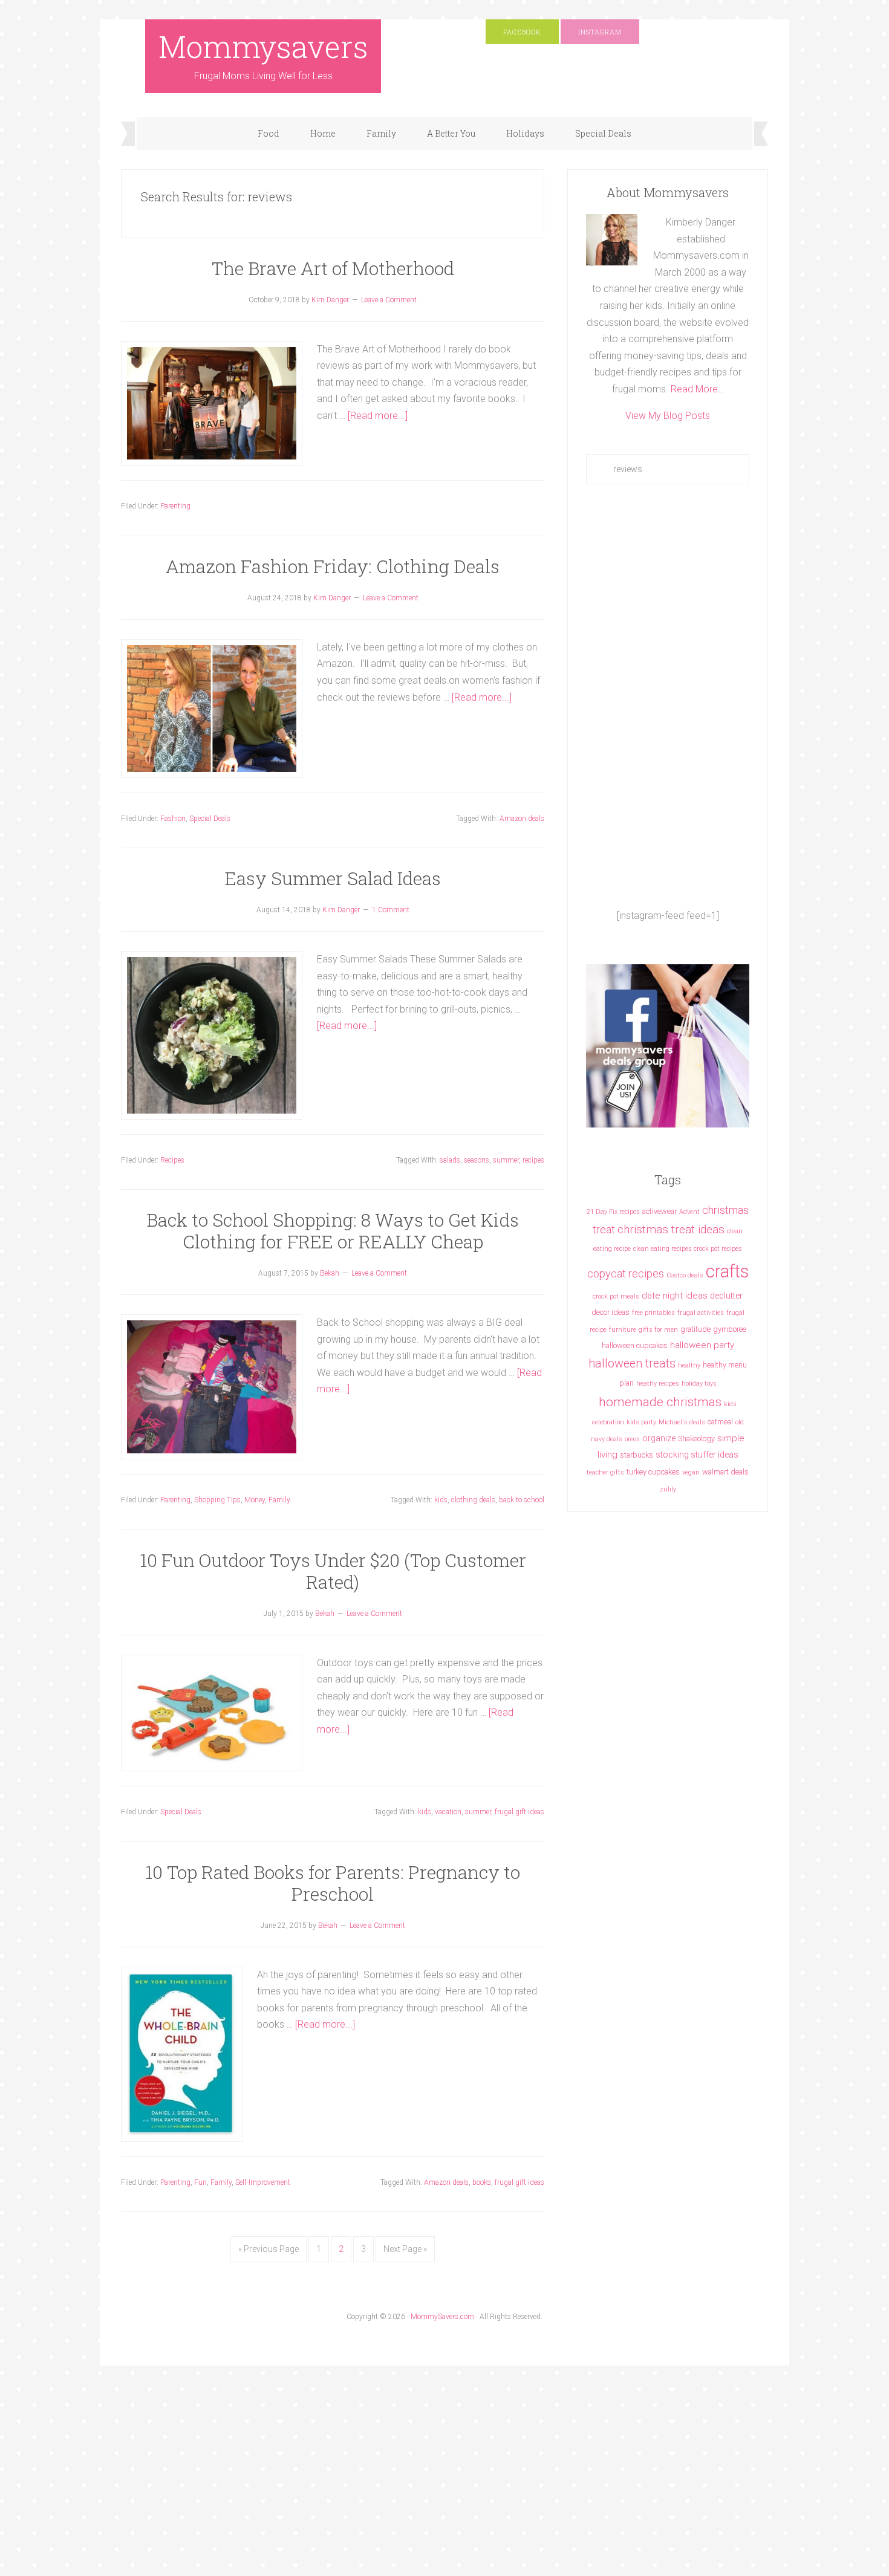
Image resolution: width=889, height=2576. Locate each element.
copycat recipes (626, 1273)
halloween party (702, 1345)
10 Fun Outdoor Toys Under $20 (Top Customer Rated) (333, 1571)
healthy (689, 1365)
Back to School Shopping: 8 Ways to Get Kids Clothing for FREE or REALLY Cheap (333, 1231)
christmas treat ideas (671, 1229)
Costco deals (685, 1275)
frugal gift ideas (519, 1812)
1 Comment (391, 910)
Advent (689, 1212)
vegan (691, 1472)
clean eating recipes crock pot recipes (688, 1249)
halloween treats (632, 1364)
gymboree (730, 1329)
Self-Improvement (263, 2182)
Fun (200, 2182)
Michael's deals (682, 1422)
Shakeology (696, 1439)
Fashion (173, 819)
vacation (448, 1812)
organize (659, 1438)
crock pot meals (616, 1296)
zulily (668, 1489)
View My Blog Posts (668, 416)
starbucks (637, 1455)
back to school (522, 1500)
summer (506, 1160)
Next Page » (405, 2249)
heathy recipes (658, 1384)
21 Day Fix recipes (613, 1212)
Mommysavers (263, 47)
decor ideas (611, 1312)
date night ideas (675, 1296)
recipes (533, 1160)
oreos (632, 1439)
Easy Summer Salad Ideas (333, 878)
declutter (726, 1296)
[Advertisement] (668, 696)
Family (279, 1500)
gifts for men (658, 1330)
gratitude (695, 1329)
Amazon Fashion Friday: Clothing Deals (333, 566)
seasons (477, 1160)
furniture (623, 1330)
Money (255, 1500)
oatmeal (720, 1422)
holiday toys (699, 1384)
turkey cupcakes (653, 1472)
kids (441, 1500)
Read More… (697, 389)
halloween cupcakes (635, 1345)
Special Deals (210, 819)
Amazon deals (522, 819)
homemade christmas (660, 1402)
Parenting (175, 506)
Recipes (172, 1160)
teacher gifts (605, 1472)
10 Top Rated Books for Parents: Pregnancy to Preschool (333, 1883)
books (482, 2182)
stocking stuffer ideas (697, 1455)
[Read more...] (378, 416)
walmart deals (725, 1472)
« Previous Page (269, 2249)
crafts (727, 1271)
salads (450, 1160)
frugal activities (701, 1313)
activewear (659, 1211)
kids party (641, 1422)
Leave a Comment (389, 300)
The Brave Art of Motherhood (333, 268)
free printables (653, 1313)
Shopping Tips (217, 1500)
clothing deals (473, 1500)
